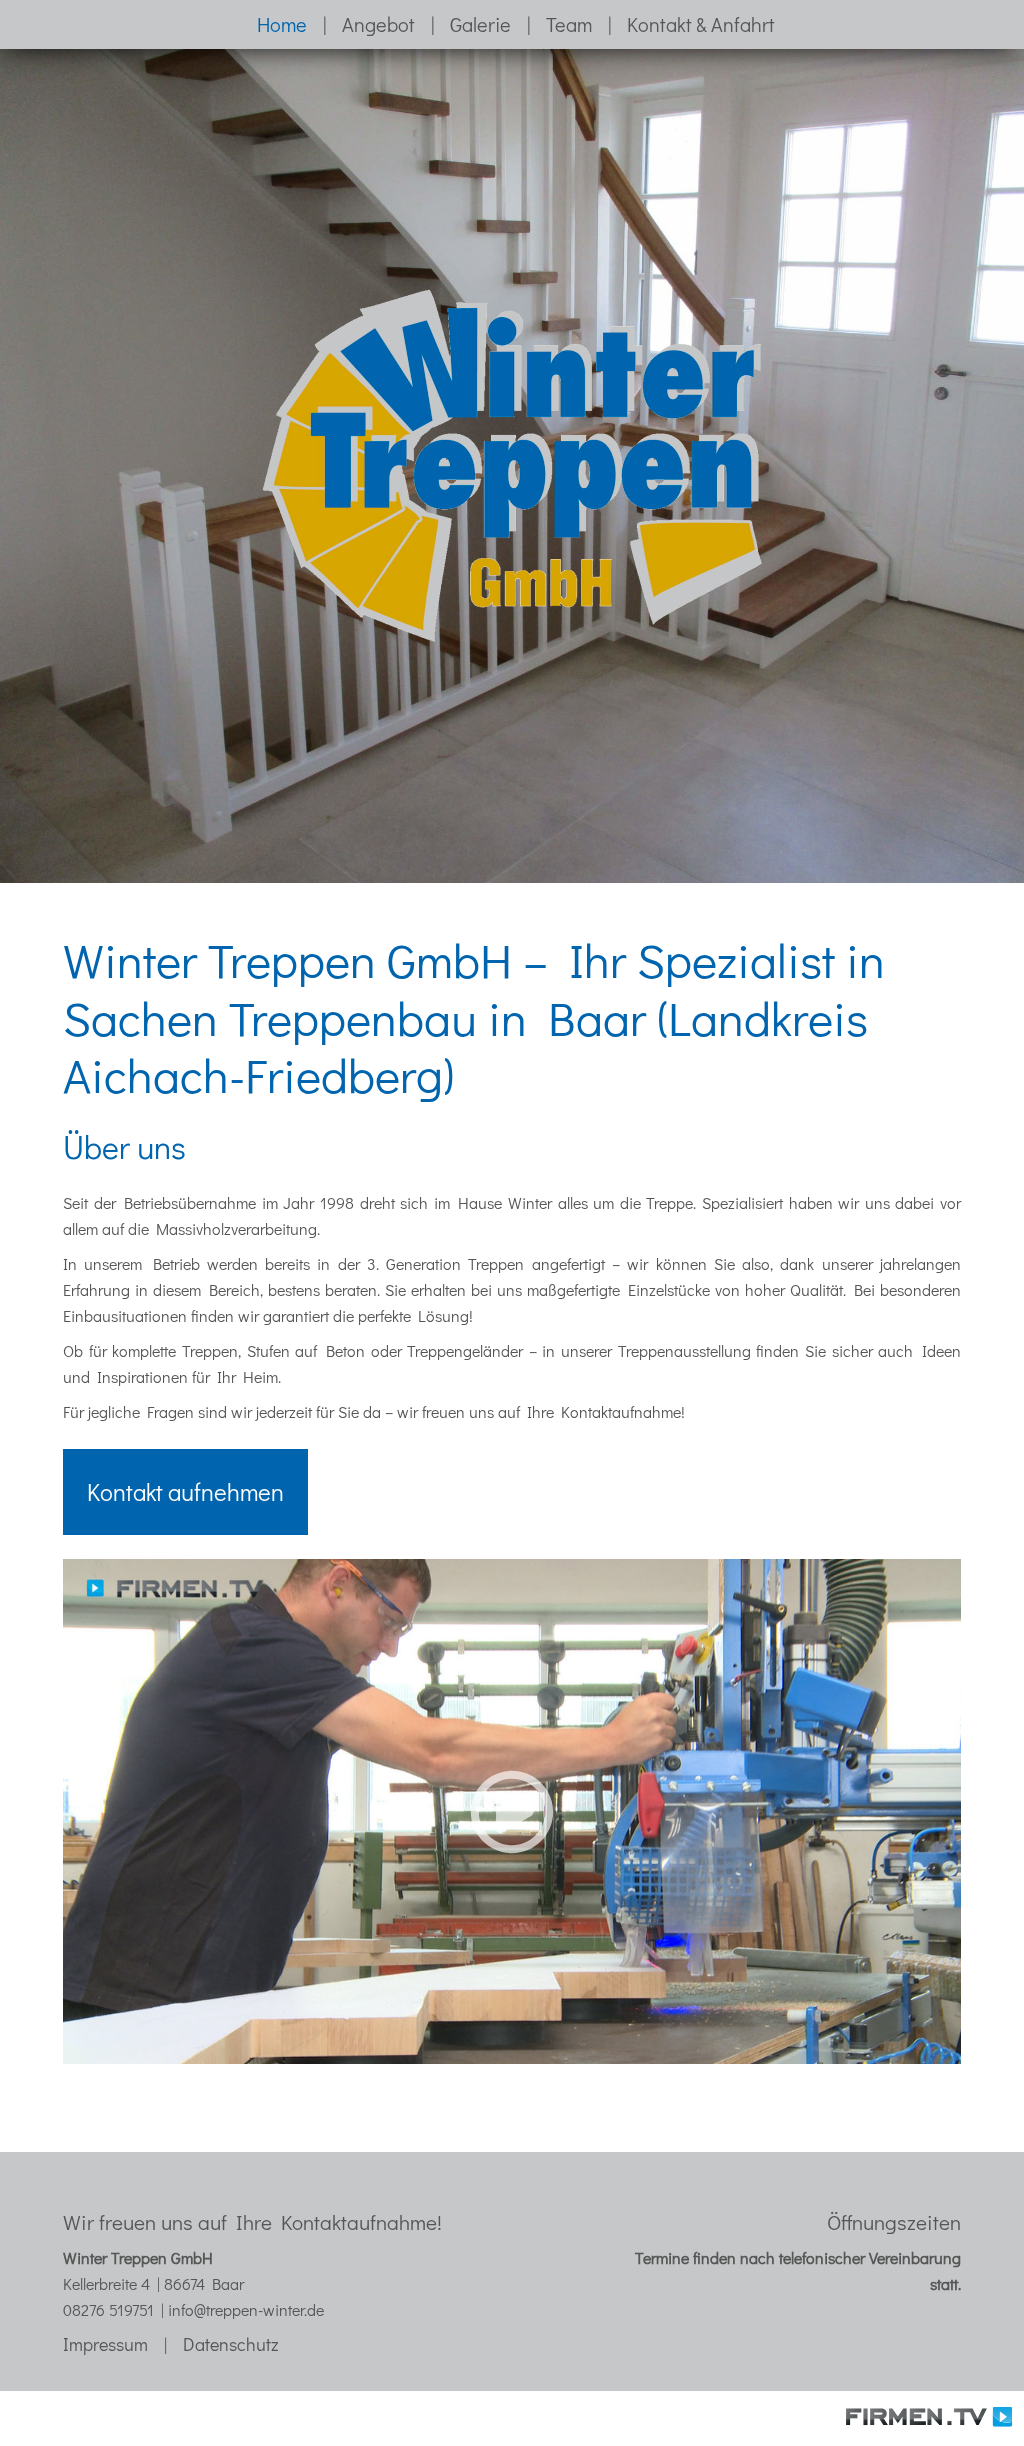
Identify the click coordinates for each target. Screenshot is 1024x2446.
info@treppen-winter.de (246, 2309)
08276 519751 (108, 2309)
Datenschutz (231, 2344)
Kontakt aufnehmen (185, 1491)
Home (282, 24)
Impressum (105, 2344)
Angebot (378, 24)
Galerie (480, 24)
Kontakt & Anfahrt (701, 24)
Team (569, 24)
